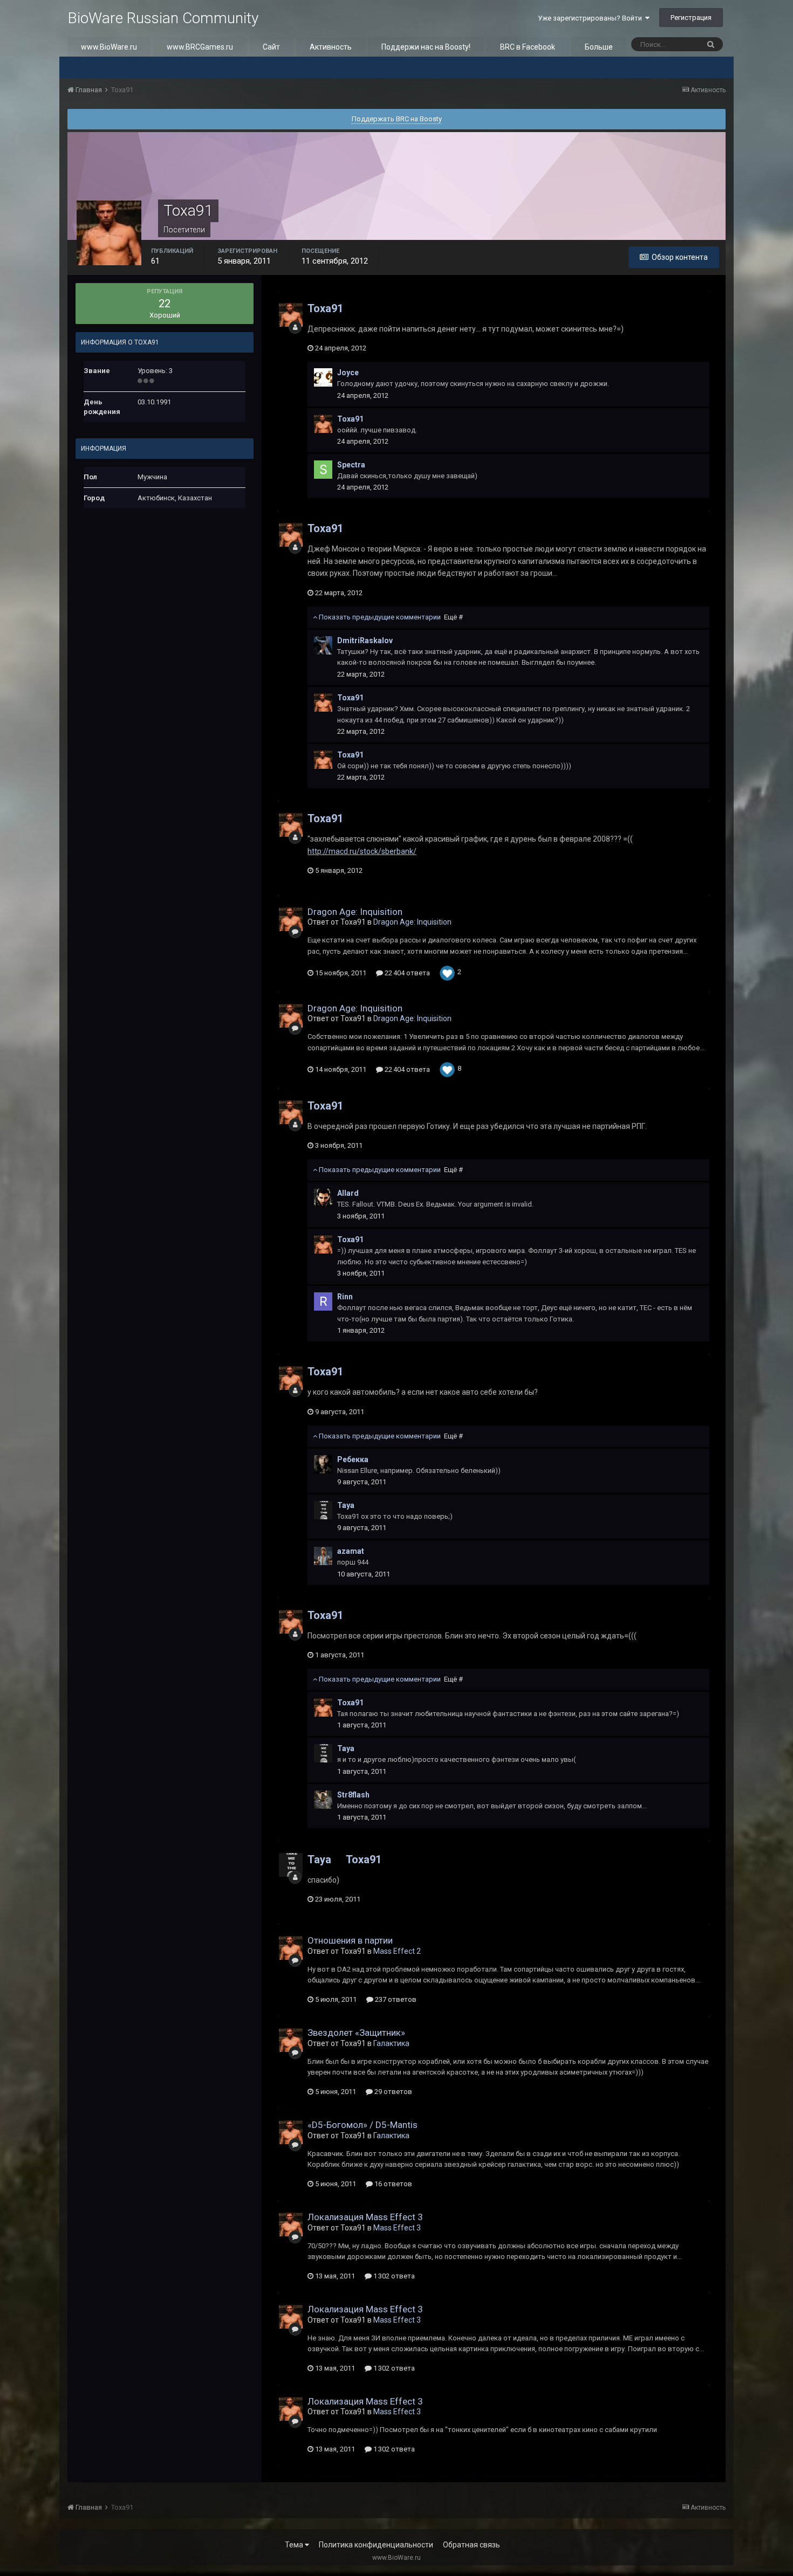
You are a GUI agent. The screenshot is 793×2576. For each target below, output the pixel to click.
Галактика (391, 2043)
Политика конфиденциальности (376, 2545)
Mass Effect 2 (397, 1951)
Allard (348, 1193)
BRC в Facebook (528, 47)
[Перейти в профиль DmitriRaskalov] (323, 645)
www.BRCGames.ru (200, 47)
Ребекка (353, 1459)
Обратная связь (471, 2545)
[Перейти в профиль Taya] (323, 1510)
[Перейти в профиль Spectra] (323, 470)
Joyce (348, 373)
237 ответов (395, 1999)
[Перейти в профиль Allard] (323, 1198)
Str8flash (353, 1795)
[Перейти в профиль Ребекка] (323, 1464)
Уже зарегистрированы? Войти (592, 18)
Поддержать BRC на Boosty (397, 119)
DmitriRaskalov (365, 640)
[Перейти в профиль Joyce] (323, 377)
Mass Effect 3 (397, 2228)
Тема (295, 2545)
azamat (351, 1551)
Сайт (271, 47)
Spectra (351, 465)
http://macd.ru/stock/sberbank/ (362, 851)
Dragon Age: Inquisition (355, 912)
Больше (599, 47)
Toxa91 (325, 308)
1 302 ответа (393, 2276)
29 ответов (392, 2092)
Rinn (345, 1297)
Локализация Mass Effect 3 (365, 2217)
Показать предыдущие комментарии (390, 617)
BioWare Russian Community (163, 18)
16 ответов (392, 2184)
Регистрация (691, 18)
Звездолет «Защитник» (356, 2033)
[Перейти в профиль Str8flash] (323, 1800)
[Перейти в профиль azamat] (323, 1556)
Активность (331, 47)
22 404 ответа (406, 973)
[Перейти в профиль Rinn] (323, 1301)
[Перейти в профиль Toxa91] (291, 315)
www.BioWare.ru (109, 47)
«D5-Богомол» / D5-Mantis (363, 2125)
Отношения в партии (350, 1940)
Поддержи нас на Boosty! (426, 47)
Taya (346, 1505)
